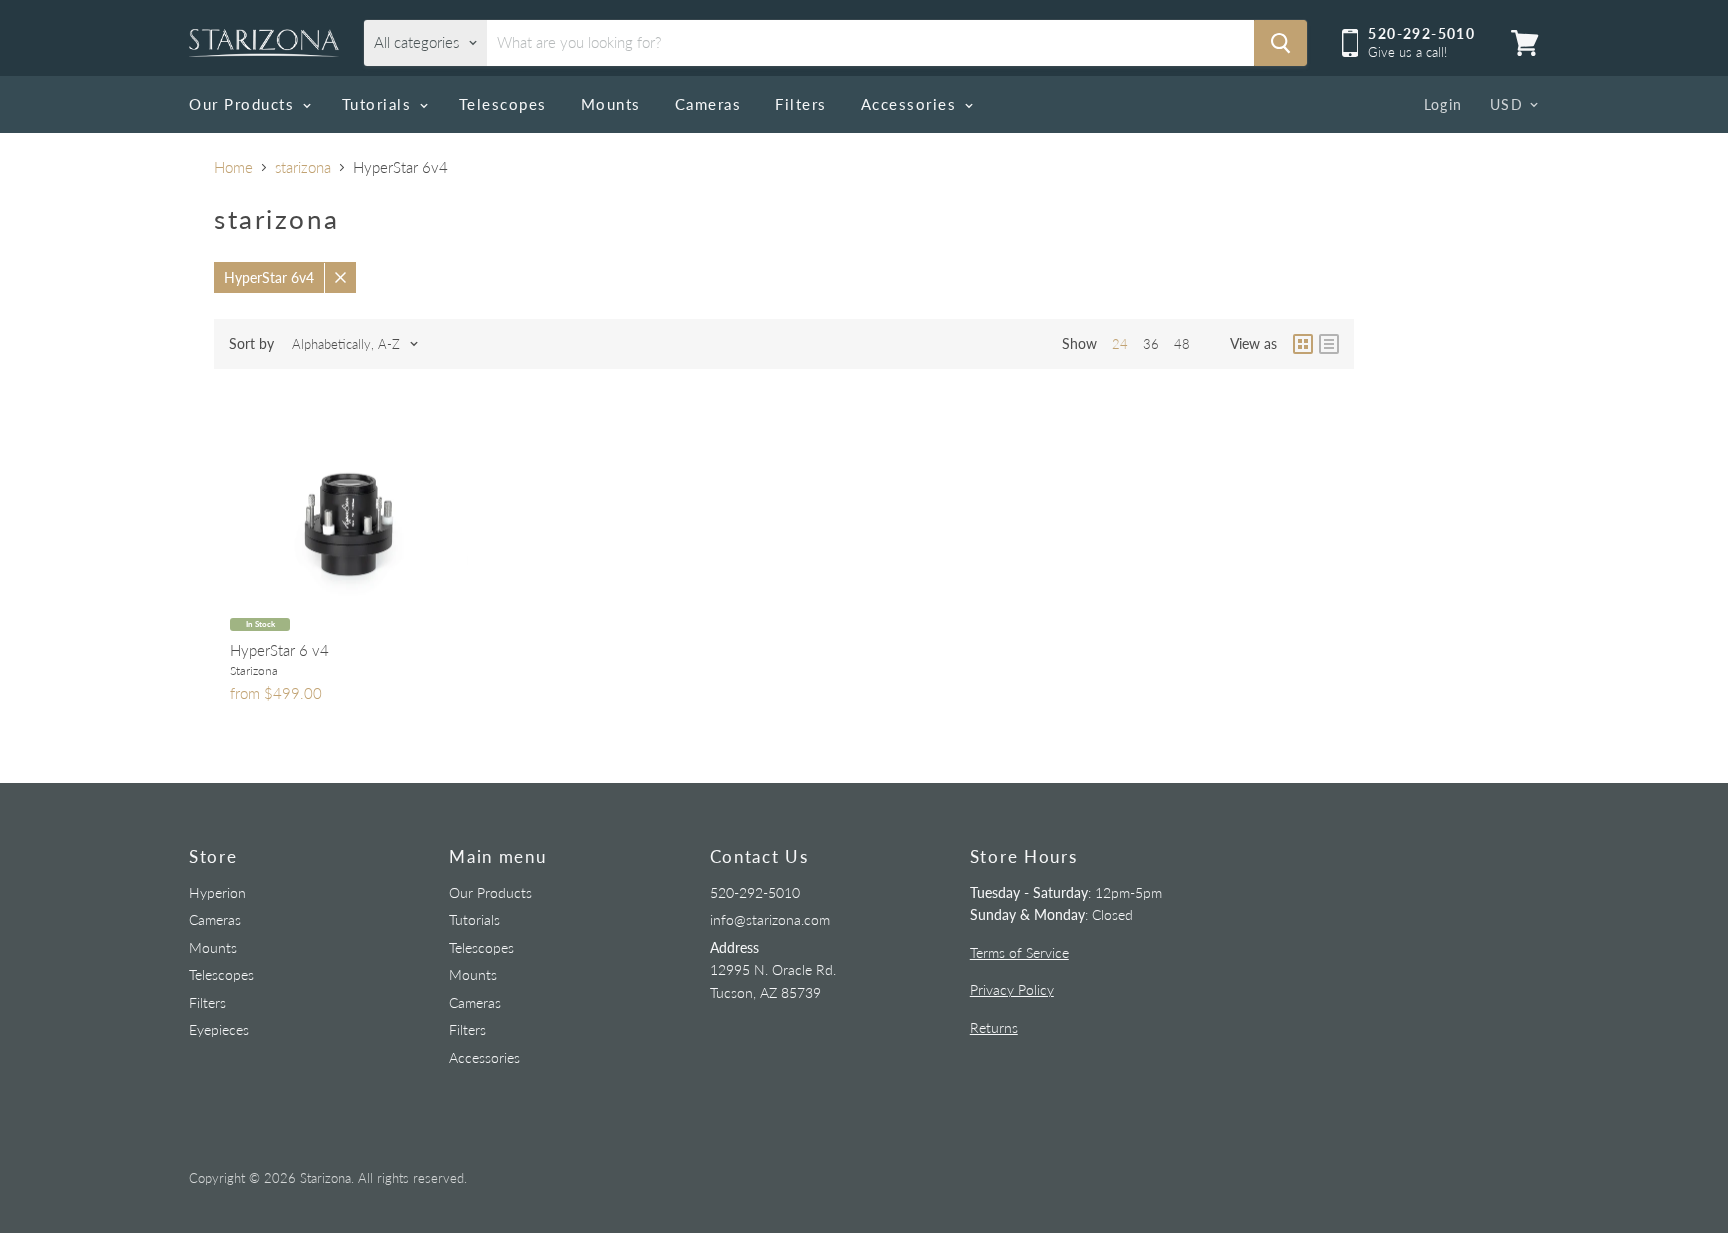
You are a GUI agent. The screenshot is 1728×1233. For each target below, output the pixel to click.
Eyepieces (219, 1029)
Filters (801, 104)
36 (1151, 344)
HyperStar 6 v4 (279, 650)
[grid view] (1303, 344)
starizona (303, 167)
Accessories (911, 104)
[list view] (1329, 344)
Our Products (244, 104)
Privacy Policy (1012, 989)
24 (1120, 344)
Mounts (611, 104)
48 (1182, 344)
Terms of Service (1019, 952)
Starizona (254, 670)
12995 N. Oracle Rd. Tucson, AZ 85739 (773, 970)
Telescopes (503, 104)
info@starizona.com (770, 919)
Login (1443, 104)
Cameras (708, 104)
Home (233, 167)
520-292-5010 (755, 892)
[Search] (1280, 43)
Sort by (251, 344)
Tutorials (379, 104)
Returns (994, 1027)
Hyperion (217, 892)
